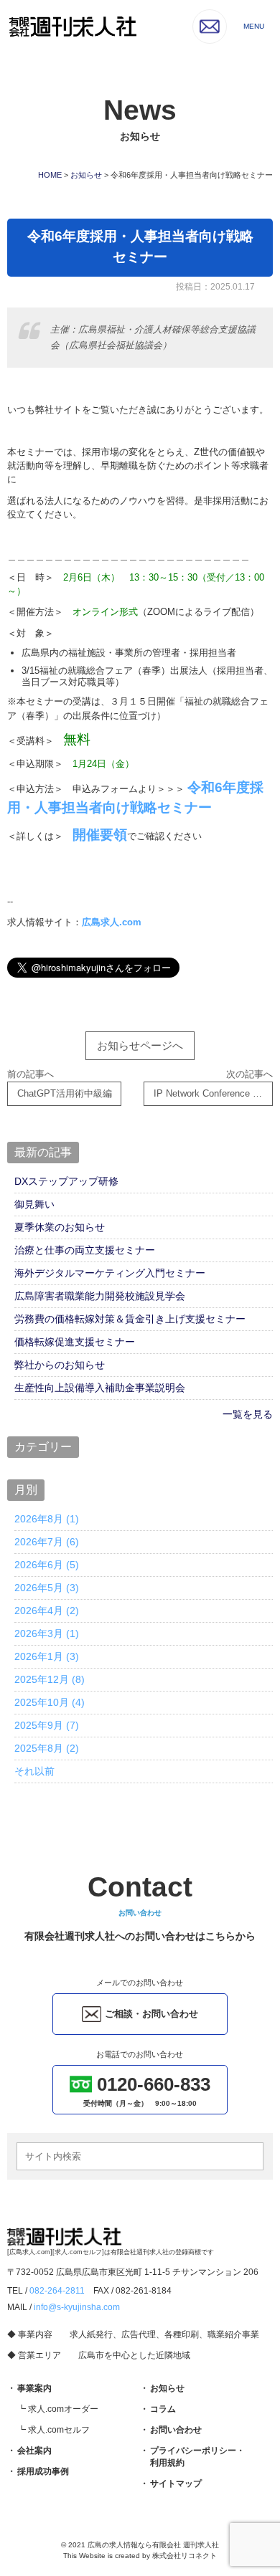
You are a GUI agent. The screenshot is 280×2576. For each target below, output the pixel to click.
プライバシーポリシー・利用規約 (197, 2457)
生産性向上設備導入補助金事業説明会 (100, 1388)
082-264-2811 (57, 2291)
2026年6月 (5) (47, 1565)
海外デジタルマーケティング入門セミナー (110, 1273)
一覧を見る (248, 1414)
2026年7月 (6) (47, 1542)
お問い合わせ (176, 2430)
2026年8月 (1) (47, 1519)
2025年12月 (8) (50, 1679)
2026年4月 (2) (47, 1611)
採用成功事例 (43, 2471)
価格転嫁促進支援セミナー (75, 1342)
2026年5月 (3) (47, 1588)
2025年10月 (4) (50, 1702)
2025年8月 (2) (47, 1748)
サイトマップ (176, 2484)
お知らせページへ (140, 1045)
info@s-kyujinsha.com (77, 2307)
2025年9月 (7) (47, 1725)
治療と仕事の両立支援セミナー (85, 1250)
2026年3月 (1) (47, 1633)
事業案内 (34, 2388)
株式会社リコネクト (185, 2556)
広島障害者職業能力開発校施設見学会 (100, 1296)
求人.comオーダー (63, 2409)
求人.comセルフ (59, 2430)
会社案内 (34, 2451)
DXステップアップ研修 (66, 1181)
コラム (163, 2409)
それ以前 (34, 1771)
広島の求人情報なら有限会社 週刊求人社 (153, 2545)
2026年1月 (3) (47, 1656)
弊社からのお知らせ (60, 1365)
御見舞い (34, 1204)
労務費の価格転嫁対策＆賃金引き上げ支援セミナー (130, 1319)
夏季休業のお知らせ (60, 1227)
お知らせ (167, 2388)
